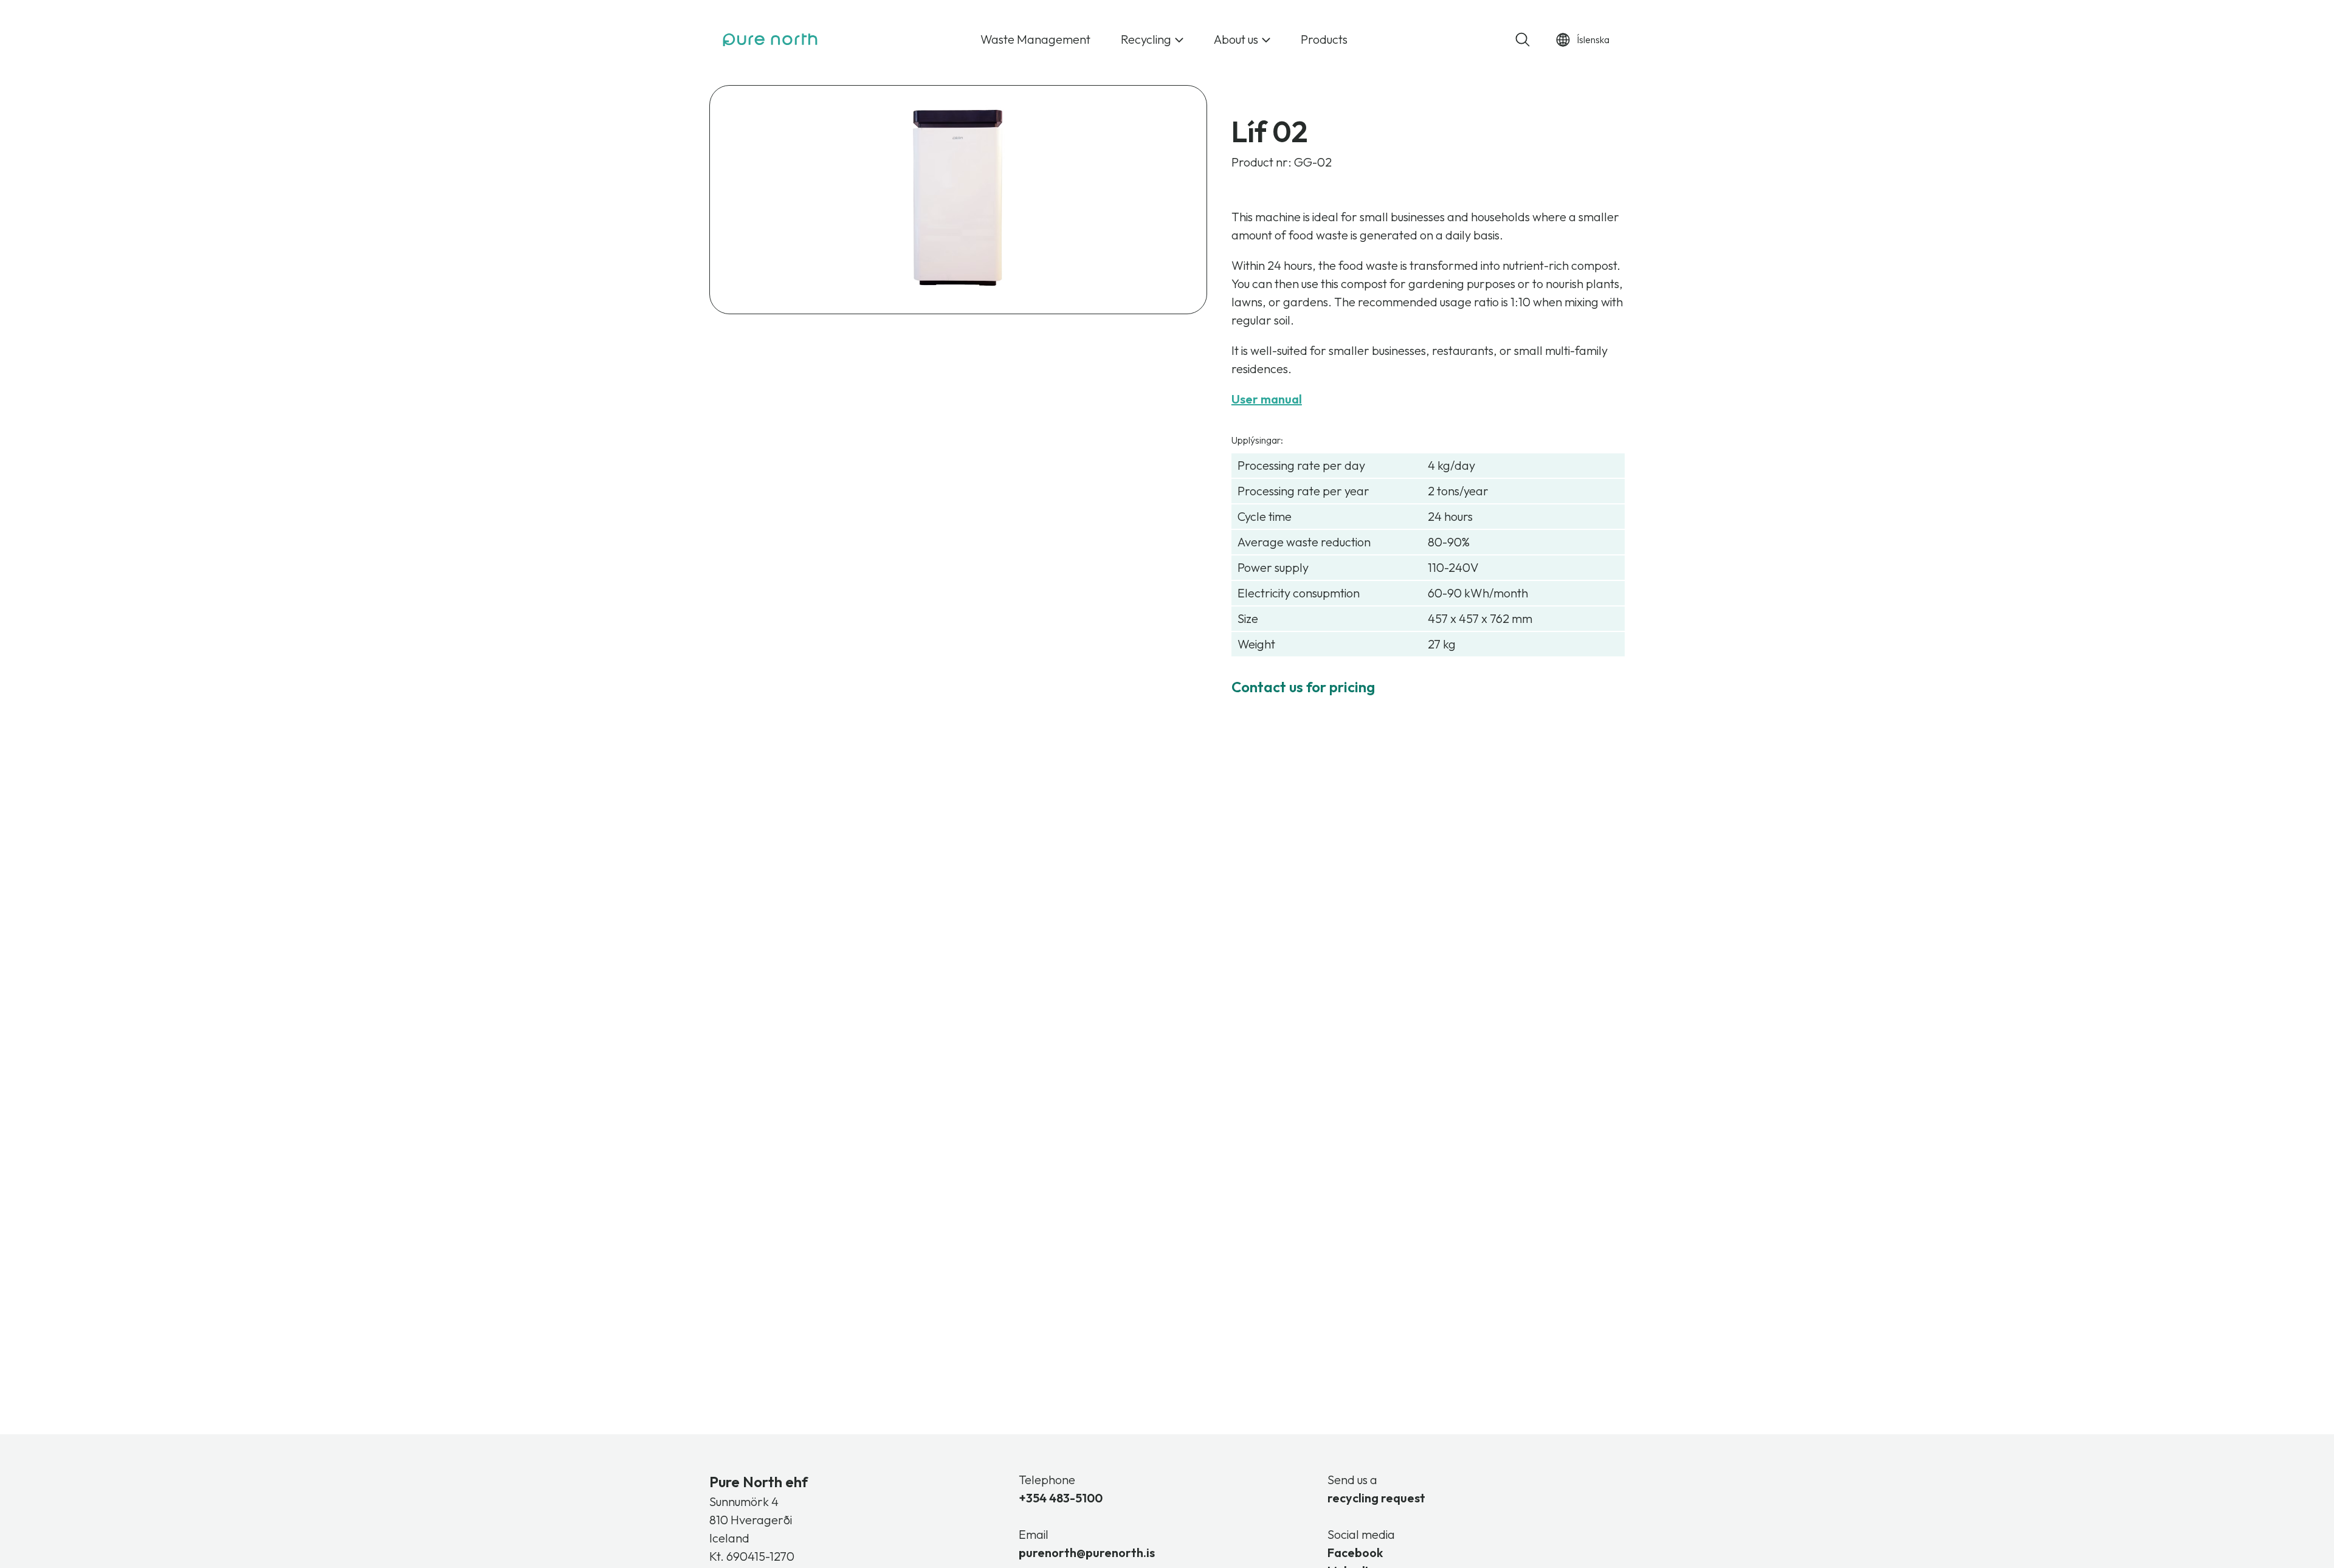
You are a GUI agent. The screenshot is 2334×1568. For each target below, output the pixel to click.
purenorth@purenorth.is (1087, 1553)
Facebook (1355, 1553)
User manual (1267, 399)
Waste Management (1035, 39)
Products (1324, 39)
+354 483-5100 (1061, 1498)
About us (1236, 39)
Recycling (1146, 39)
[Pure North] (770, 40)
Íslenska (1593, 40)
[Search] (1523, 40)
